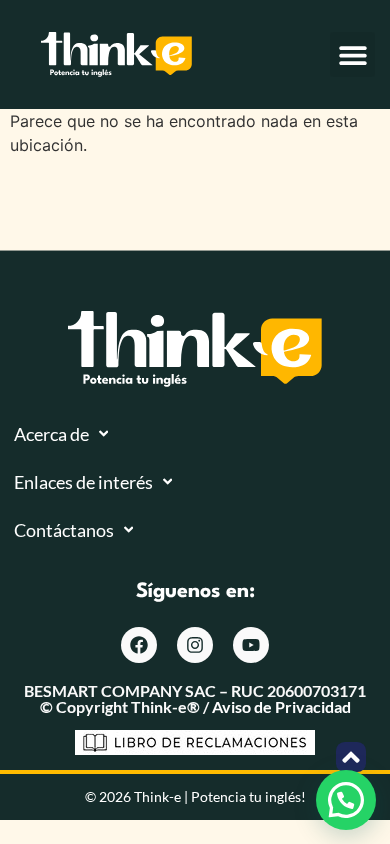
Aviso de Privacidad (281, 706)
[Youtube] (251, 645)
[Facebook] (139, 645)
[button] (352, 54)
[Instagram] (195, 645)
